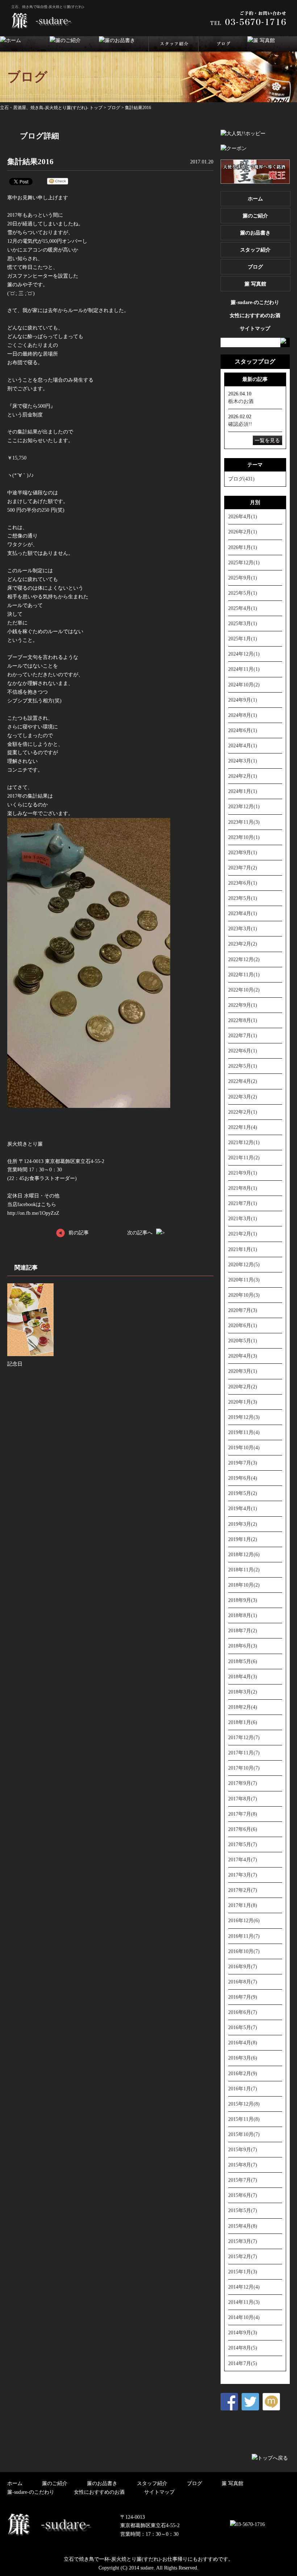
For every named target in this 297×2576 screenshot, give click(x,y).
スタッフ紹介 (255, 250)
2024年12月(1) (244, 654)
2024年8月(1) (243, 715)
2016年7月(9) (243, 1997)
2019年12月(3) (244, 1417)
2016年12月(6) (244, 1920)
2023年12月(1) (244, 806)
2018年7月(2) (243, 1630)
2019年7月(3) (243, 1463)
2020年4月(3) (243, 1356)
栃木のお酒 (241, 401)
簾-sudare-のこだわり (255, 302)
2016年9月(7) (243, 1966)
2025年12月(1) (244, 562)
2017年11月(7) (244, 1753)
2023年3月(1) (243, 928)
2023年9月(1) (243, 852)
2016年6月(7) (243, 2012)
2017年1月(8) (243, 1905)
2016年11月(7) (244, 1936)
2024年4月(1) (243, 745)
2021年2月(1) (243, 1234)
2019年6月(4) (243, 1478)
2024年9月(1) (243, 700)
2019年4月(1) (243, 1508)
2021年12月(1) (244, 1142)
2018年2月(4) (243, 1707)
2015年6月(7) (243, 2195)
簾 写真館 (255, 284)
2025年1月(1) (243, 639)
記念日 (15, 1364)
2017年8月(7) (243, 1799)
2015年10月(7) (244, 2134)
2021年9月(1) (243, 1173)
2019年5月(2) (243, 1493)
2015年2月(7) (243, 2256)
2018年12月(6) (244, 1554)
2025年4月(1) (243, 608)
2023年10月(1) (244, 837)
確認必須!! (240, 424)
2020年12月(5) (244, 1264)
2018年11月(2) (244, 1570)
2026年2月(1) (243, 532)
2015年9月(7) (243, 2149)
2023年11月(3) (244, 822)
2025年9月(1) (243, 578)
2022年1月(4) (243, 1127)
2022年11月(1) (244, 975)
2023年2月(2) (243, 944)
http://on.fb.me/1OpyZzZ (33, 1213)
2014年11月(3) (244, 2302)
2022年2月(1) (243, 1112)
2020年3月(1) (243, 1371)
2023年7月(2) (243, 868)
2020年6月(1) (243, 1325)
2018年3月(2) (243, 1692)
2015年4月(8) (243, 2226)
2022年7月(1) (243, 1035)
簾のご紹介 (255, 216)
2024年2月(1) (243, 776)
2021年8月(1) (243, 1188)
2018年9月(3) (243, 1600)
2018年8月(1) (243, 1615)
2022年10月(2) (244, 990)
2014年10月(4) (244, 2317)
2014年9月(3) (243, 2332)
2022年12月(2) (244, 959)
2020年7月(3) (243, 1310)
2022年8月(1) (243, 1020)
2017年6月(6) (243, 1829)
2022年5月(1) (243, 1066)
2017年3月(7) (243, 1875)
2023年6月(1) (243, 883)
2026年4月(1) (243, 516)
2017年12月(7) (244, 1737)
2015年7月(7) (243, 2180)
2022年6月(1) (243, 1051)
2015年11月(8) (244, 2119)
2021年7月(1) (243, 1203)
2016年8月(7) (243, 1982)
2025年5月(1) (243, 593)
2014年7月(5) (243, 2363)
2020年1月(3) (243, 1402)
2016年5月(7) (243, 2027)
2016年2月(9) (243, 2073)
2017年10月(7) (244, 1768)
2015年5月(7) (243, 2210)
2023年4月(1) (243, 913)
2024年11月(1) (244, 669)
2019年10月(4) (244, 1447)
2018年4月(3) (243, 1677)
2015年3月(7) (243, 2241)
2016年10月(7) (244, 1951)
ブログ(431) (241, 479)
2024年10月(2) (244, 685)
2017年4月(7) (243, 1860)
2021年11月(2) (244, 1158)
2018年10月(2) (244, 1585)
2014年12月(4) (244, 2287)
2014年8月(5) (243, 2348)
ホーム (255, 199)
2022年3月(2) (243, 1097)
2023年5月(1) (243, 898)
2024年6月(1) (243, 730)
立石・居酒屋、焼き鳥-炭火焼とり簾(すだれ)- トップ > (54, 108)
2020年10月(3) (244, 1295)
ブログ (114, 108)
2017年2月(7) (243, 1890)
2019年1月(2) (243, 1539)
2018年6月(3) (243, 1646)
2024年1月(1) (243, 791)
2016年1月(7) (243, 2089)
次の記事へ (140, 1233)
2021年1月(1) (243, 1249)
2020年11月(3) (244, 1280)
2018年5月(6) (243, 1661)
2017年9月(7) (243, 1783)
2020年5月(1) (243, 1341)
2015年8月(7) (243, 2165)
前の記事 (79, 1233)
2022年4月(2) (243, 1081)
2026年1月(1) (243, 547)
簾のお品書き (255, 233)
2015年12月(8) (244, 2104)
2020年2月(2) (243, 1387)
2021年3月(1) (243, 1218)
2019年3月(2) (243, 1524)
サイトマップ (255, 328)
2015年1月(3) (243, 2272)
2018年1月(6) (243, 1722)
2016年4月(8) (243, 2043)
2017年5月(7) (243, 1844)
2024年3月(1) (243, 761)
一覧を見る (267, 440)
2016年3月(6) (243, 2058)
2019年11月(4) (244, 1432)
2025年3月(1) (243, 623)
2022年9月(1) (243, 1005)
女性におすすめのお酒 (255, 315)
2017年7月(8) (243, 1814)
